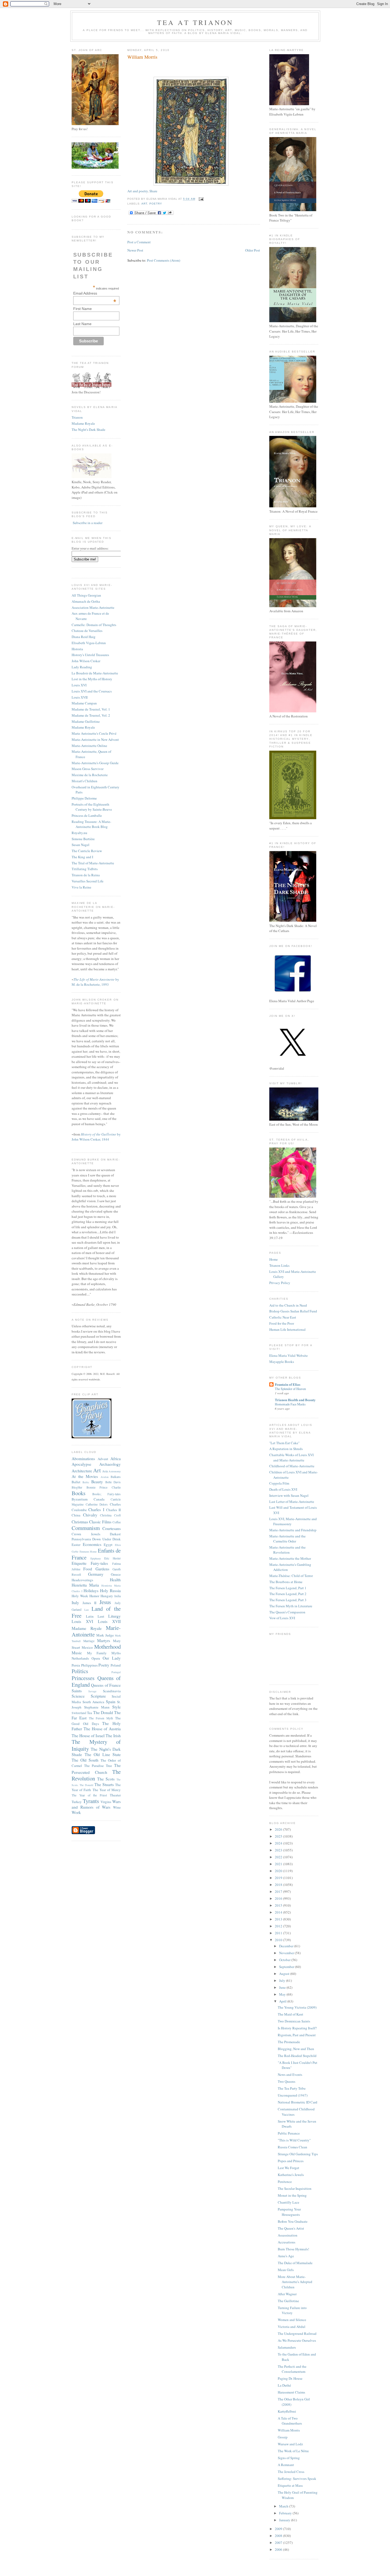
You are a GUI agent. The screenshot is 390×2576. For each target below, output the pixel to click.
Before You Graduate (293, 2221)
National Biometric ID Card (298, 2102)
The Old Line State (103, 1754)
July (283, 1980)
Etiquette (79, 1563)
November (287, 1953)
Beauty (97, 1482)
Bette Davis (113, 1482)
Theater (115, 1795)
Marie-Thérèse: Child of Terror (291, 1576)
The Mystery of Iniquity (96, 1745)
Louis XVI (79, 685)
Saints (77, 1691)
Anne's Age (286, 2256)
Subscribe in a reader (88, 523)
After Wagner (287, 2294)
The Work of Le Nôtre (293, 2451)
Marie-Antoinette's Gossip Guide (95, 763)
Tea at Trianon (195, 22)
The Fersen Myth (101, 1718)
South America (94, 1702)
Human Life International (287, 1329)
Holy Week (80, 1596)
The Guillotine (288, 2301)
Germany (96, 1574)
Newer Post (135, 250)
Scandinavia (112, 1691)
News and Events (290, 2075)
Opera (96, 1658)
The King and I (82, 857)
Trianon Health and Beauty (295, 1400)
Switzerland (79, 1713)
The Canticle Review (87, 851)
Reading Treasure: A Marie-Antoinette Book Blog (91, 824)
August (285, 1974)
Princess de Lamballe (87, 815)
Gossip (283, 2437)
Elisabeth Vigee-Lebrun (89, 643)
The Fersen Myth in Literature (291, 1606)
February (286, 2513)
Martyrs (104, 1640)
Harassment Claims (291, 2392)
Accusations (287, 2242)
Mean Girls (286, 2270)
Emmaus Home (88, 1551)
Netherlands (80, 1658)
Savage (92, 1691)
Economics (92, 1544)
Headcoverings (82, 1580)
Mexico (87, 1647)
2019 (279, 1878)
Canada (99, 1499)
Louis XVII (80, 697)
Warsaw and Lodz (290, 2444)
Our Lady (112, 1658)
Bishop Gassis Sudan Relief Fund (293, 1311)
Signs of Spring (289, 2458)
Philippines (89, 1665)
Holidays (91, 1591)
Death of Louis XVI (283, 1489)
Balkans (116, 1477)
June (283, 1987)
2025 (279, 1836)
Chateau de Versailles (87, 631)
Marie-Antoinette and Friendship (293, 1530)
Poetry (104, 1665)
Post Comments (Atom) (164, 260)
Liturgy (114, 1616)
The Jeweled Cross (291, 2472)
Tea (90, 1713)
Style (116, 1707)
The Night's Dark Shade (88, 430)
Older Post (253, 250)
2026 (279, 1829)
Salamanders (287, 2347)
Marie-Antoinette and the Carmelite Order (287, 1539)
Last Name (82, 324)
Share (153, 191)
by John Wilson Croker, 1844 (96, 1137)
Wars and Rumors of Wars (96, 1804)
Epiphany (96, 1558)
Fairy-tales (99, 1563)
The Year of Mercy (107, 1790)
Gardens (102, 1569)
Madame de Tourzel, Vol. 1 (91, 709)
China (76, 1515)
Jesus (105, 1602)
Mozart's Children (84, 781)
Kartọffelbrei (287, 2411)
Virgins (106, 1802)
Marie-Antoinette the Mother (290, 1558)
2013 (279, 1919)
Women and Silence (292, 2320)
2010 (279, 1940)
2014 (279, 1912)
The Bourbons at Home (286, 1582)
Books (79, 1493)
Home (274, 1259)
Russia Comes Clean (292, 2147)
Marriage (89, 1641)
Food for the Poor (282, 1323)
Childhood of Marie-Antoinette (292, 1466)
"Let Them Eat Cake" (284, 1443)
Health (115, 1580)
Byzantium (80, 1499)
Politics (80, 1671)
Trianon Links (279, 1265)
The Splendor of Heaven (290, 1389)
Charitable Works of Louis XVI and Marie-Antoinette (291, 1457)
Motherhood (107, 1647)
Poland (116, 1665)
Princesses (83, 1678)
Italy (75, 1602)
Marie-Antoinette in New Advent (95, 739)
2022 (279, 1857)
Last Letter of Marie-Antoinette (292, 1502)
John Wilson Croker (86, 661)
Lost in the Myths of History (92, 679)
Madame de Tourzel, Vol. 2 (91, 715)
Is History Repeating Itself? (297, 2028)
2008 (279, 2536)
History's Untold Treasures (90, 655)
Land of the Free (96, 1612)
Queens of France (106, 1685)
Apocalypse (81, 1464)
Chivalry (90, 1515)
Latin (90, 1616)
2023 (279, 1850)
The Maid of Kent (291, 2014)
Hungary (107, 1596)
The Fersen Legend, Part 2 (288, 1594)
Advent (103, 1459)
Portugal (116, 1672)
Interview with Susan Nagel (289, 1495)
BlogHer (77, 1487)
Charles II (113, 1510)
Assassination (288, 2235)
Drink (117, 1539)
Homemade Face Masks (290, 1404)
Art (97, 1470)
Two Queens (287, 2081)
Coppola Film (279, 1483)
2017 (279, 1891)
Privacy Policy (280, 1283)
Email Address (95, 293)
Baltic (86, 1482)
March (284, 2506)
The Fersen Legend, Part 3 (288, 1600)
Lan (86, 1610)
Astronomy (115, 1471)
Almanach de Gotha (86, 601)
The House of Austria (102, 1729)
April (283, 2001)
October (285, 1960)
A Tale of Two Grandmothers (290, 2421)
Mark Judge (105, 1635)
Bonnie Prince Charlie (104, 1487)
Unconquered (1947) (293, 2095)
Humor (94, 1596)
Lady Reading (82, 667)
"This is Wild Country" (294, 2140)
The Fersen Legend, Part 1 (288, 1588)
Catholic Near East (283, 1317)
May (283, 1994)
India (118, 1596)
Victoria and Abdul (292, 2327)
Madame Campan (84, 703)
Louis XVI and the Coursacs (92, 691)
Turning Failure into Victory (292, 2310)
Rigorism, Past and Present (297, 2035)
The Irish (113, 1736)
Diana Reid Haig (84, 637)
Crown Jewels (86, 1534)
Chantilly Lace (289, 2202)
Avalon (105, 1477)
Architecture (82, 1471)
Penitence (285, 2182)
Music (77, 1653)
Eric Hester (112, 1558)
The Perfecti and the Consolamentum (292, 2369)
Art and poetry (138, 191)
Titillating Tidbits (85, 869)
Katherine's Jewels (291, 2175)
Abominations (83, 1459)
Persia (76, 1665)
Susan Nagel (81, 845)
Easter (76, 1545)
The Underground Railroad (297, 2333)
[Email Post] (200, 199)
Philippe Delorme (84, 798)
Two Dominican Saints (294, 2021)
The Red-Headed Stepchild (297, 2056)
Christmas (80, 1522)
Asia (105, 1471)
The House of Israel (88, 1736)
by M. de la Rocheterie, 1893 (95, 982)
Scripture (98, 1696)
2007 (279, 2543)
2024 (279, 1843)
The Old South (85, 1760)
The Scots (106, 1779)
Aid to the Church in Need (288, 1305)
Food (88, 1569)
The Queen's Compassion (287, 1612)
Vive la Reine (81, 887)
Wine (117, 1807)
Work (76, 1812)
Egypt (108, 1545)
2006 (279, 2549)
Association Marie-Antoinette (93, 607)
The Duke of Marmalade (295, 2263)
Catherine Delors (97, 1504)
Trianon (77, 417)
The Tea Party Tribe (292, 2088)
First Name (83, 309)
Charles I (96, 1510)
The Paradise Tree (98, 1766)
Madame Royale (83, 423)
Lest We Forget (289, 2168)
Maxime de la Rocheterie (90, 775)
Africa (116, 1459)
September (287, 1967)
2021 (279, 1864)
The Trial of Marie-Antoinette (93, 863)
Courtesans (112, 1528)
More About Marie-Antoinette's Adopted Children (295, 2282)
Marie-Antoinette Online (89, 746)
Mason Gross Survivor (88, 769)
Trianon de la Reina (86, 875)
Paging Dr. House (290, 2378)
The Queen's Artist (291, 2228)
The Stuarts (104, 1784)
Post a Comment (139, 242)
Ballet (76, 1482)
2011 (279, 1933)
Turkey (77, 1802)
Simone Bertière (83, 839)
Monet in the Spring (292, 2195)
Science (78, 1696)
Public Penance (289, 2133)
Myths (116, 1653)
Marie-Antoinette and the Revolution (287, 1550)
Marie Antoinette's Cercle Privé (94, 733)
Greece (116, 1574)
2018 (279, 1885)
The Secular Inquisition (295, 2188)
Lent (101, 1616)
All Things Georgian (86, 595)
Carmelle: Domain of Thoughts (94, 625)
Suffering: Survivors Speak (297, 2479)
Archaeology (110, 1464)
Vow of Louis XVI (282, 1618)
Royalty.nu (79, 833)
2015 (279, 1905)
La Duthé (284, 2385)
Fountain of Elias (288, 1384)
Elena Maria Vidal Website (289, 1355)
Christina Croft (110, 1515)
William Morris (142, 57)
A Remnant (286, 2465)
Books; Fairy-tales (107, 1494)
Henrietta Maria (85, 1585)
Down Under (102, 1539)
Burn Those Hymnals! (293, 2249)
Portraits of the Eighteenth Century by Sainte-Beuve (92, 807)
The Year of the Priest (89, 1795)
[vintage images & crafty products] (92, 1437)
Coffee (117, 1522)
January (285, 2520)
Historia (77, 649)
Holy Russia (110, 1591)
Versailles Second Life (88, 881)
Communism (86, 1528)
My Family (97, 1653)
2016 (279, 1898)
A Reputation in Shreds (286, 1449)
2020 (279, 1871)
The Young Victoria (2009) (297, 2007)
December (287, 1946)
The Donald (103, 1712)
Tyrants (91, 1801)
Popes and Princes (291, 2161)
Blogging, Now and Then (296, 2049)
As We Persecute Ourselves (297, 2340)
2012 (279, 1926)
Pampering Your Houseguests (289, 2212)
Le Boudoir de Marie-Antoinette (95, 673)
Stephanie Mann (97, 1707)
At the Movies (85, 1476)
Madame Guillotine (86, 721)
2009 (279, 2529)
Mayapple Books (282, 1362)
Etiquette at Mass (290, 2485)
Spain (111, 1702)
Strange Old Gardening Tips (298, 2154)
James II (89, 1603)
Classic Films (100, 1522)
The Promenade (289, 2042)
